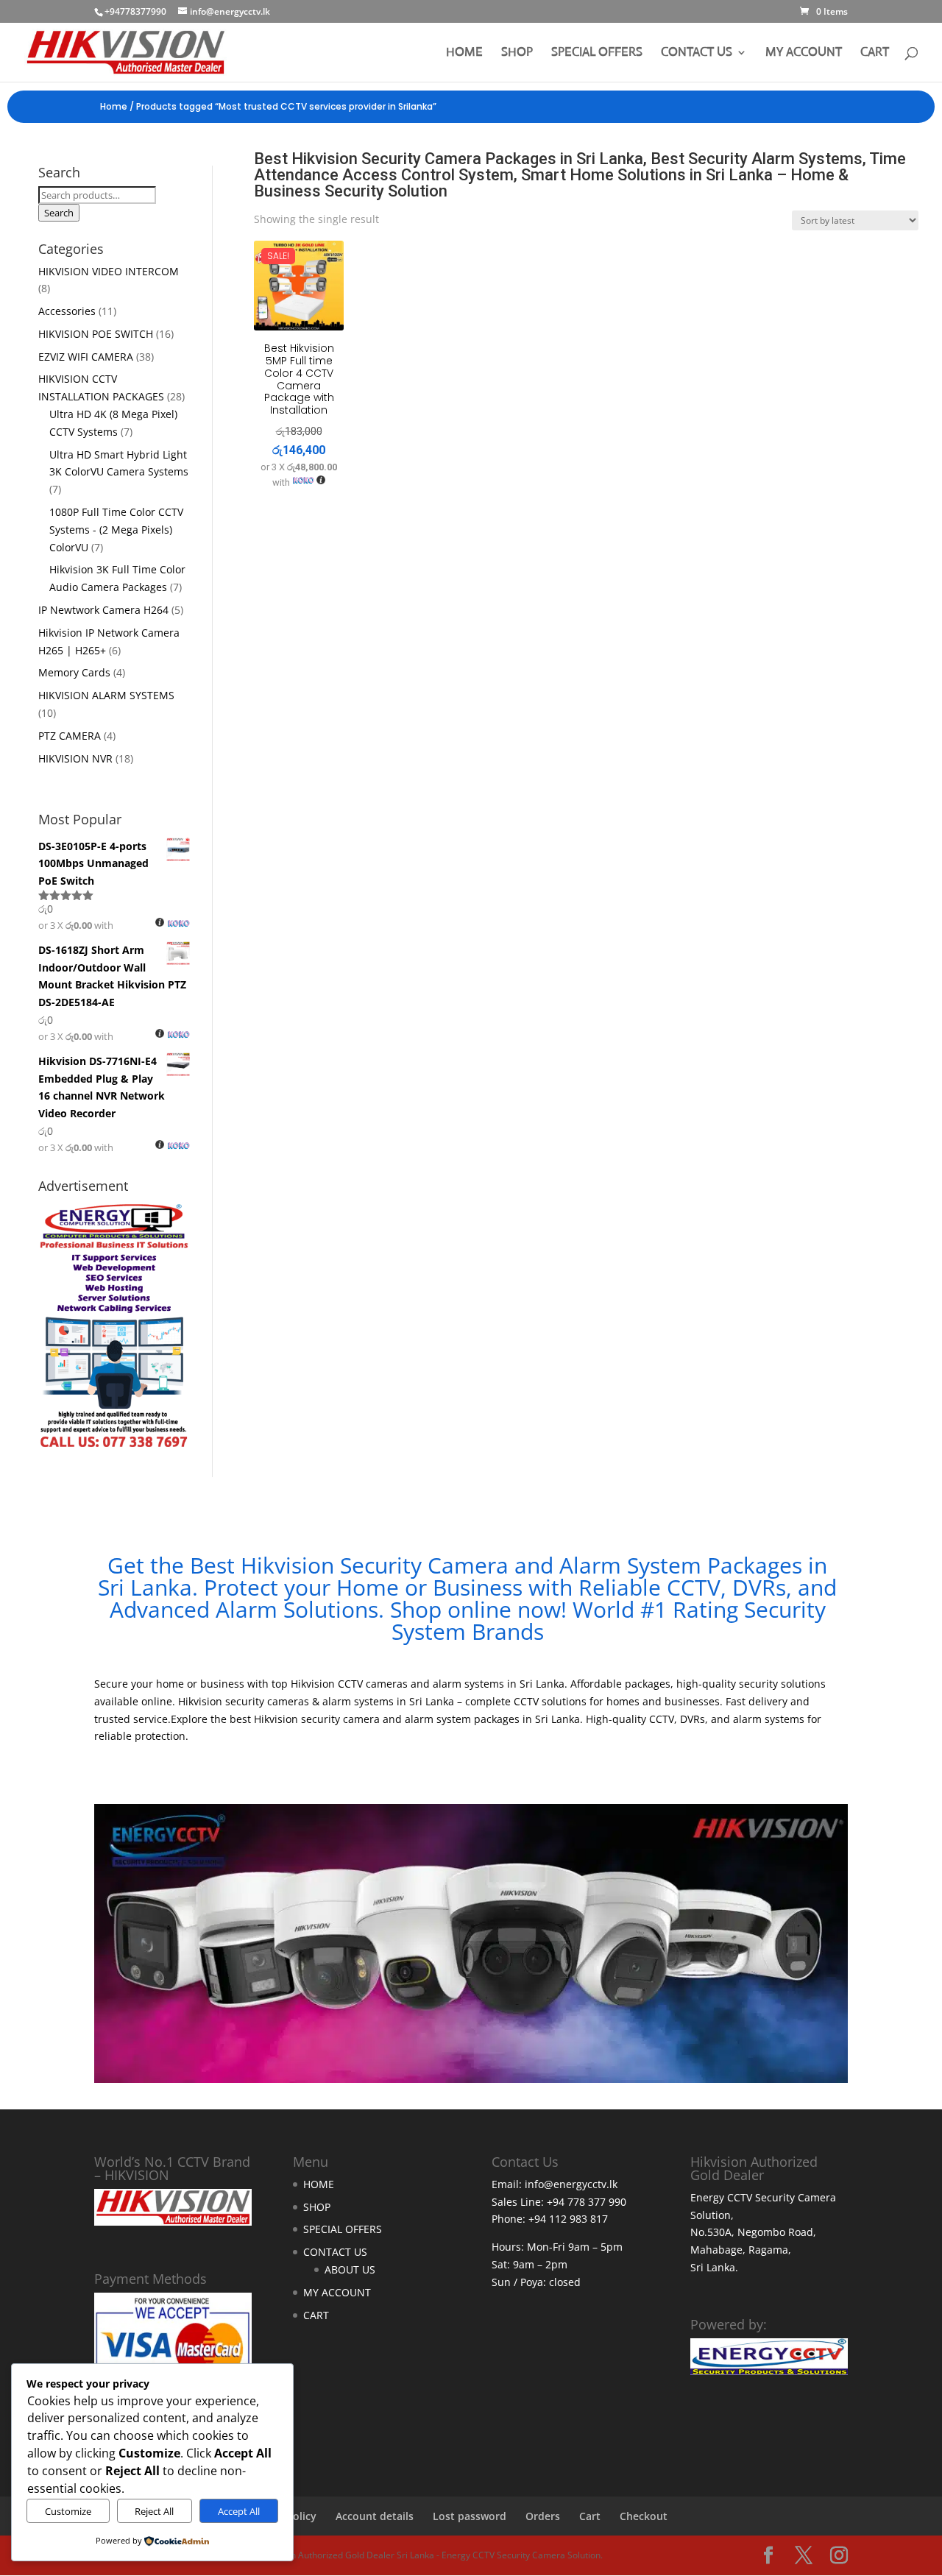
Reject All (154, 2511)
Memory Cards (74, 672)
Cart (590, 2516)
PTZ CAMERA (70, 736)
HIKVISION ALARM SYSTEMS (106, 695)
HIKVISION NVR (75, 758)
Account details (375, 2516)
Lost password (470, 2516)
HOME (464, 53)
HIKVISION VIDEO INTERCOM (109, 271)
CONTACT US (697, 53)
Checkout (644, 2516)
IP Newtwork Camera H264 (103, 610)
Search (59, 213)
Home (114, 106)
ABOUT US (350, 2269)
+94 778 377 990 (587, 2202)
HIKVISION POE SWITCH (96, 334)
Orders (543, 2516)
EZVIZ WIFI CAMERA (86, 357)
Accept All (239, 2511)
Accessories (67, 311)
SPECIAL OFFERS (597, 53)
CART (875, 53)
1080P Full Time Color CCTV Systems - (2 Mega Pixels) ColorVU (116, 530)
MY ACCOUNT (804, 53)
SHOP (517, 53)
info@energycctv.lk (571, 2184)
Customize (68, 2511)
